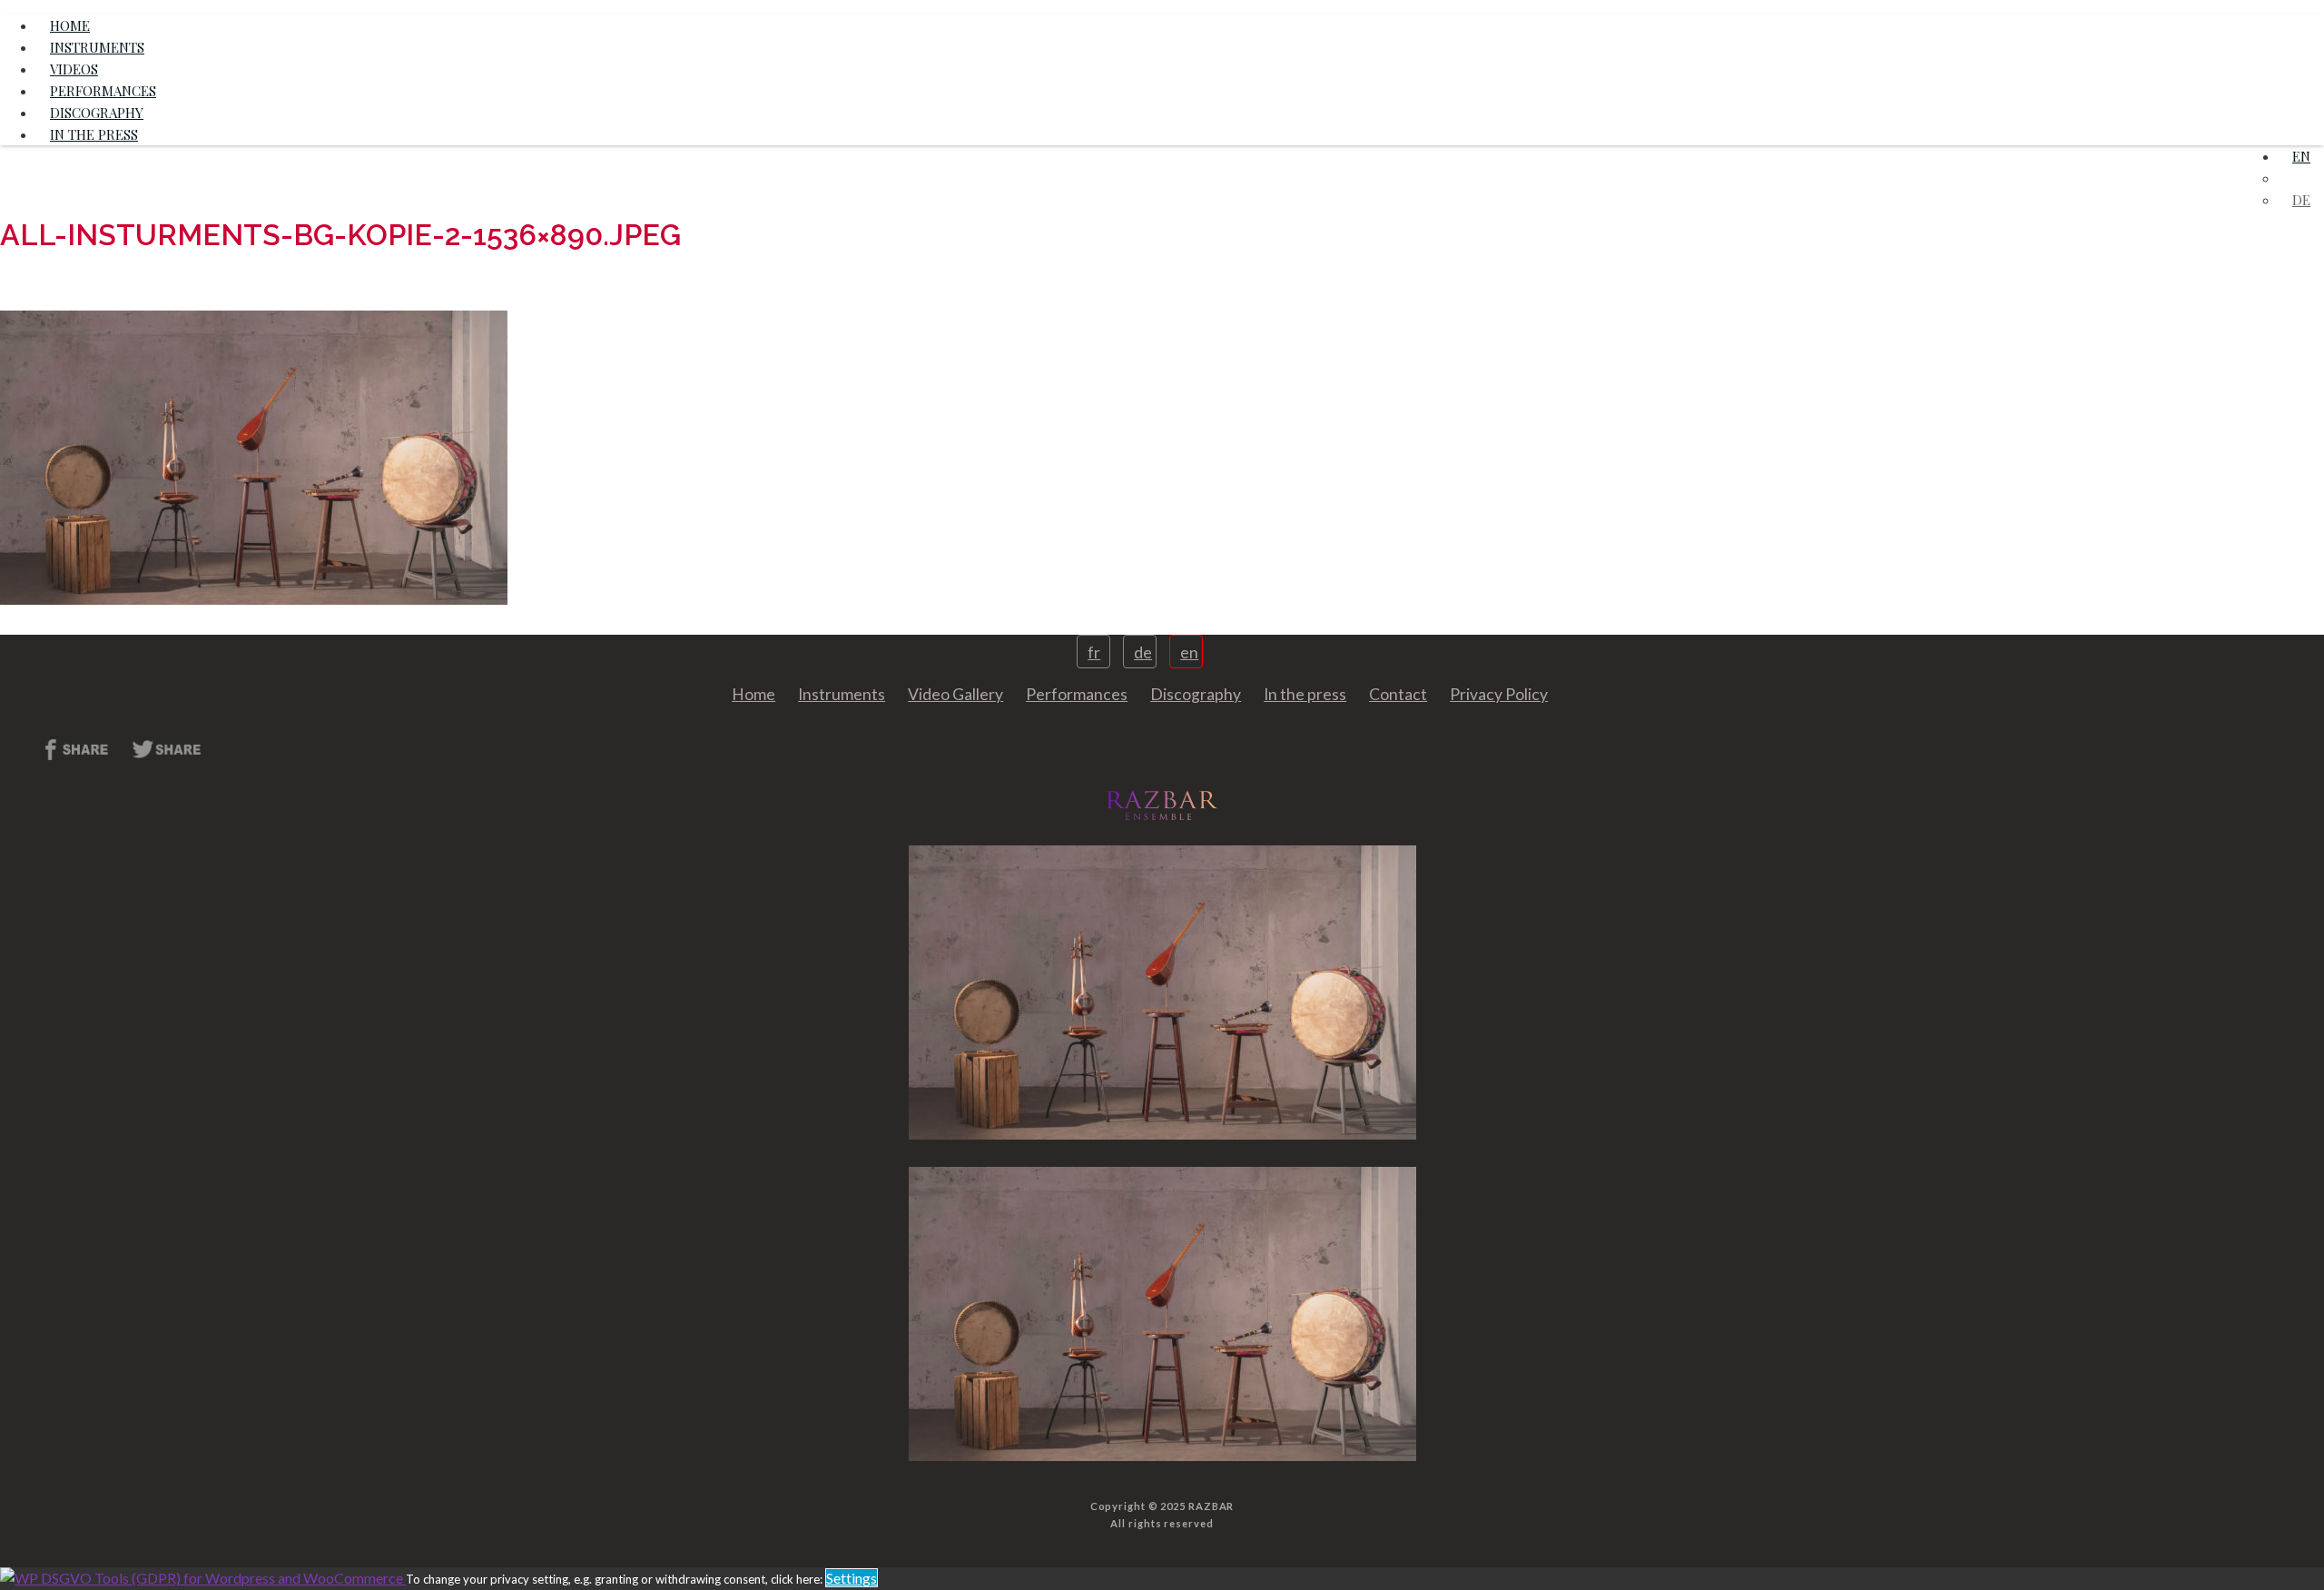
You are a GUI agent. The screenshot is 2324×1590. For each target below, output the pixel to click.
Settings (852, 1578)
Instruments (842, 694)
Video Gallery (955, 694)
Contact (1398, 694)
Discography (1196, 694)
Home (753, 694)
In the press (94, 134)
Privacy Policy (1499, 694)
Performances (1077, 694)
